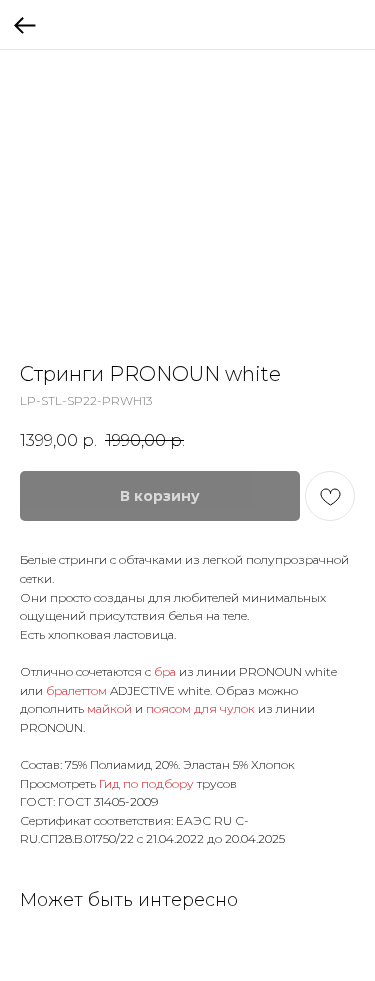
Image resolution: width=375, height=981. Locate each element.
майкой (111, 708)
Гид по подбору (146, 783)
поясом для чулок (200, 708)
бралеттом (78, 690)
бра (166, 671)
